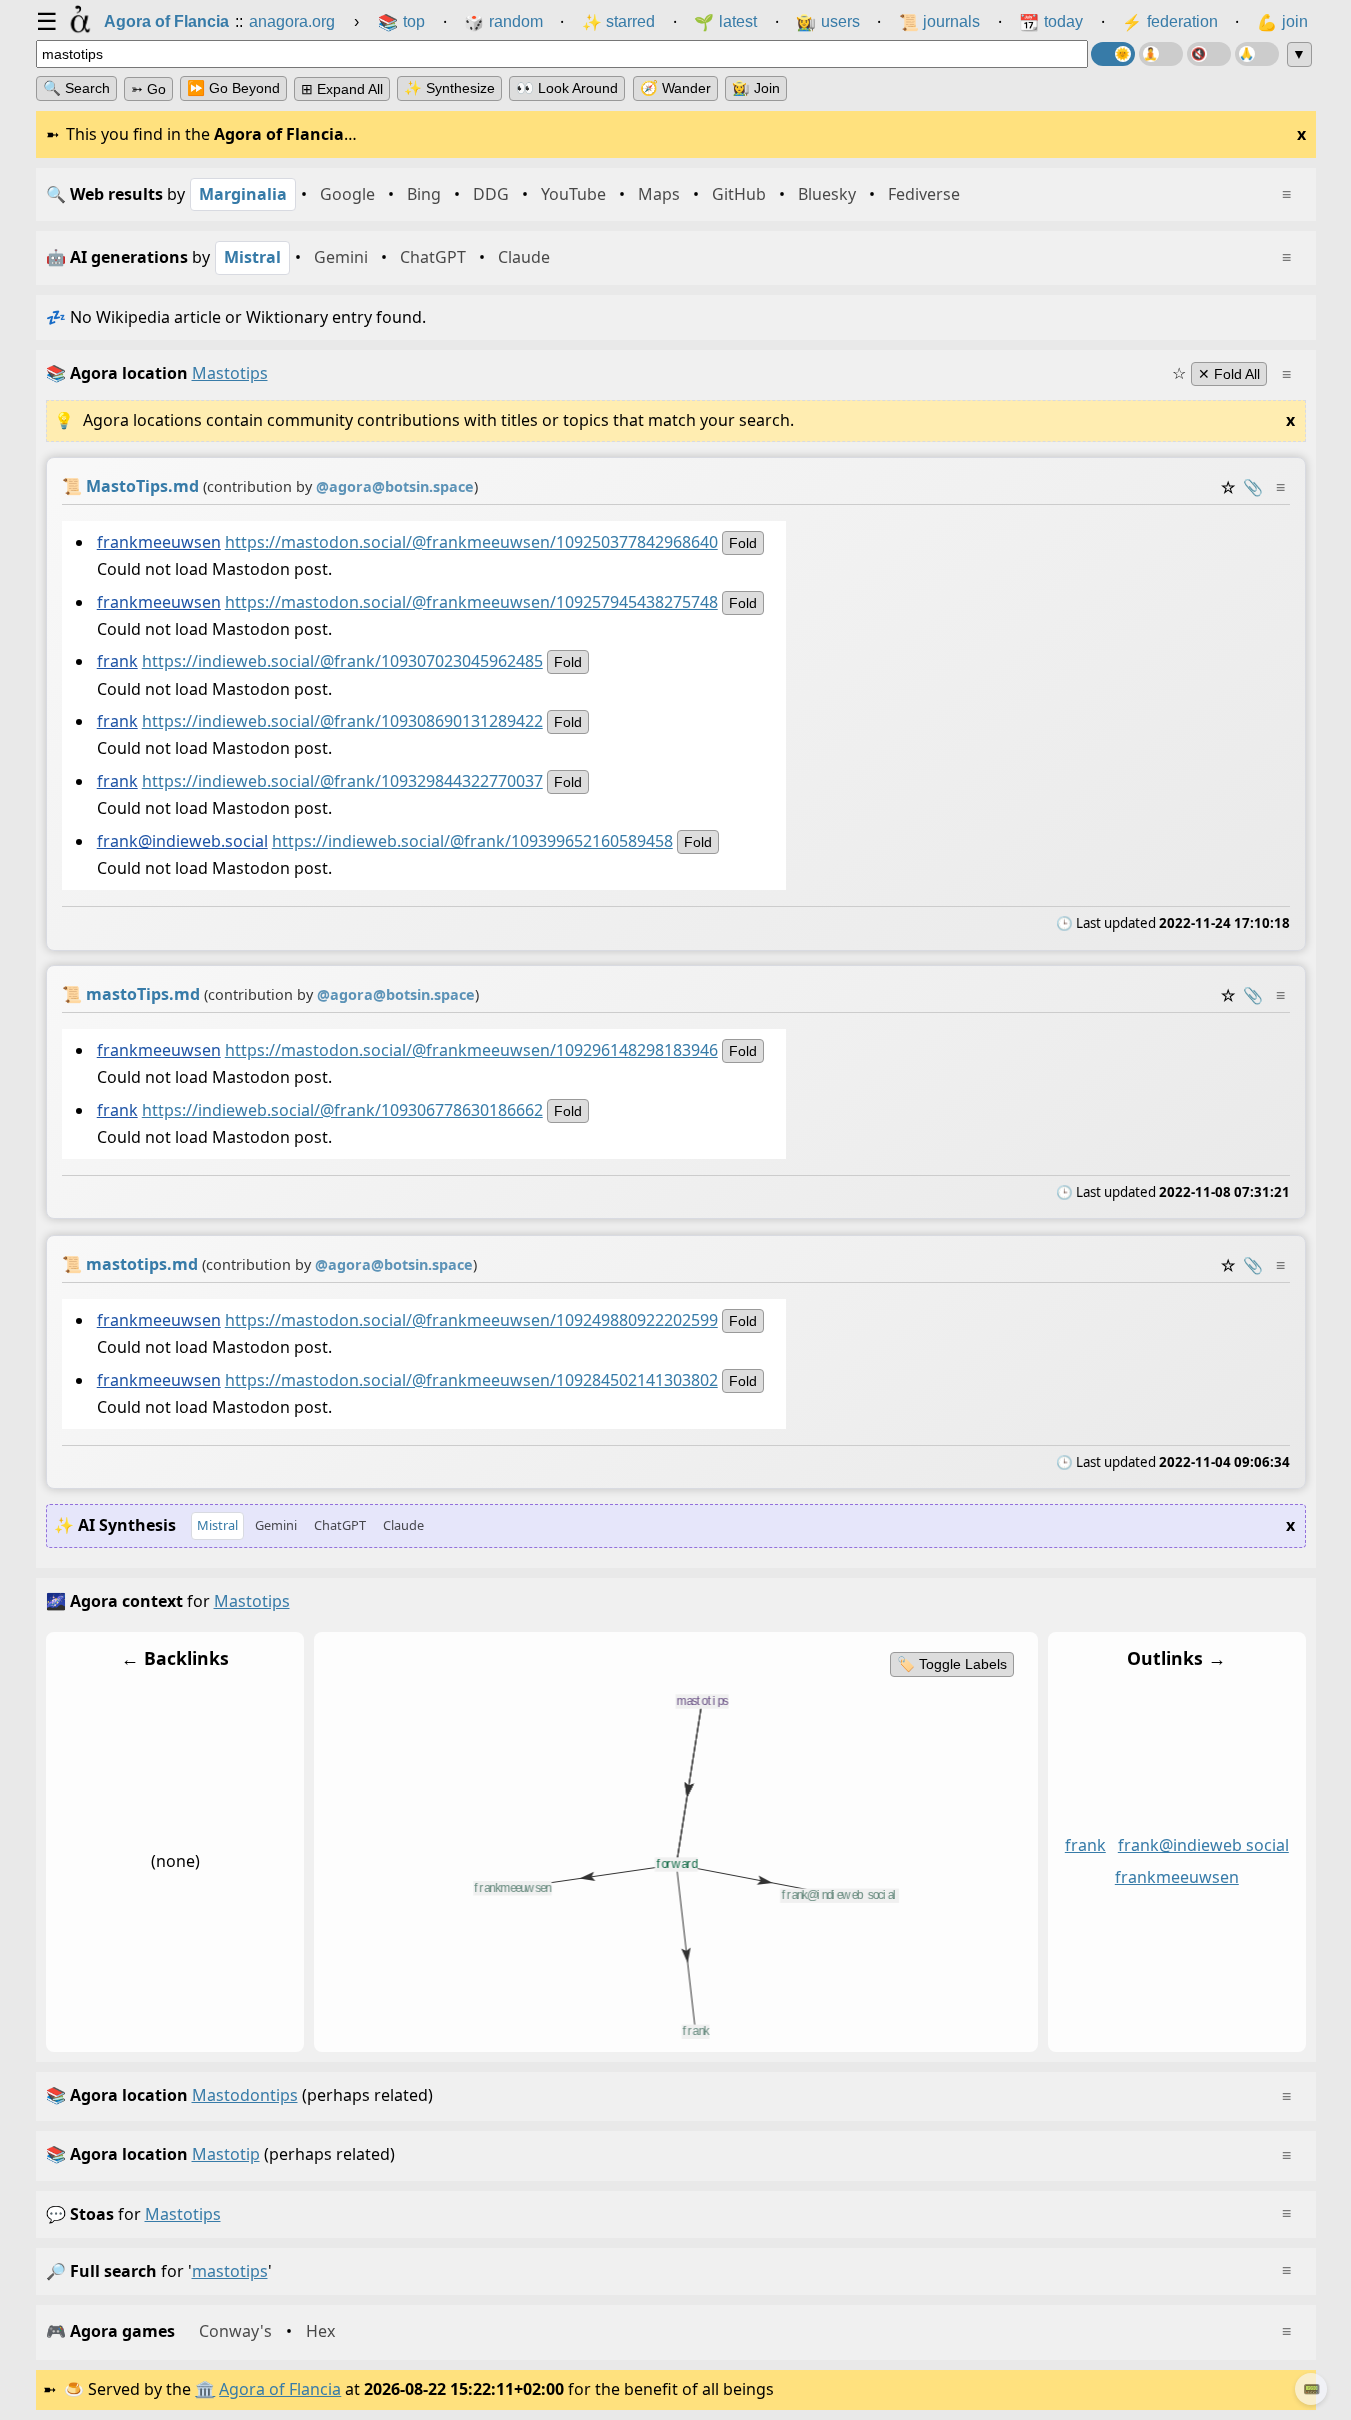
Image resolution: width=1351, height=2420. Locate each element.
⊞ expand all (342, 89)
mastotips (183, 2214)
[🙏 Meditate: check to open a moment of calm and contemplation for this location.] (1257, 54)
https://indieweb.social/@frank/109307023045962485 (341, 661)
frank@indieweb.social (181, 841)
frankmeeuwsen (158, 541)
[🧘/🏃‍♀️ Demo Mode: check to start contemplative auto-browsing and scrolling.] (1161, 54)
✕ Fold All (1229, 374)
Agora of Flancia (280, 2389)
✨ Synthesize (449, 88)
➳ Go (148, 89)
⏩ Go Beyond (233, 88)
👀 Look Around (567, 88)
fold (742, 542)
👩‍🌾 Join (756, 88)
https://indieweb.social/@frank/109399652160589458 (471, 841)
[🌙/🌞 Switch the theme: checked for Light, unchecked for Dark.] (1113, 54)
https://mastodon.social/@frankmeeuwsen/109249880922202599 (470, 1320)
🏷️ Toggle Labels (951, 1664)
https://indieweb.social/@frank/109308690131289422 (341, 721)
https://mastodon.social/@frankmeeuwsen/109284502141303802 (470, 1380)
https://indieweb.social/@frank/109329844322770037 (341, 781)
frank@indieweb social (1202, 1845)
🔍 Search (76, 88)
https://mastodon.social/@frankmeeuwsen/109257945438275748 (470, 601)
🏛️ (205, 2389)
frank (116, 661)
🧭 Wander (675, 88)
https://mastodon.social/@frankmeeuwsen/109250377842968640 (470, 541)
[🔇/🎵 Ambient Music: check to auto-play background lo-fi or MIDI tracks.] (1209, 54)
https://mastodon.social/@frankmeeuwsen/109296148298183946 (470, 1050)
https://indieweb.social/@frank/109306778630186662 (341, 1110)
